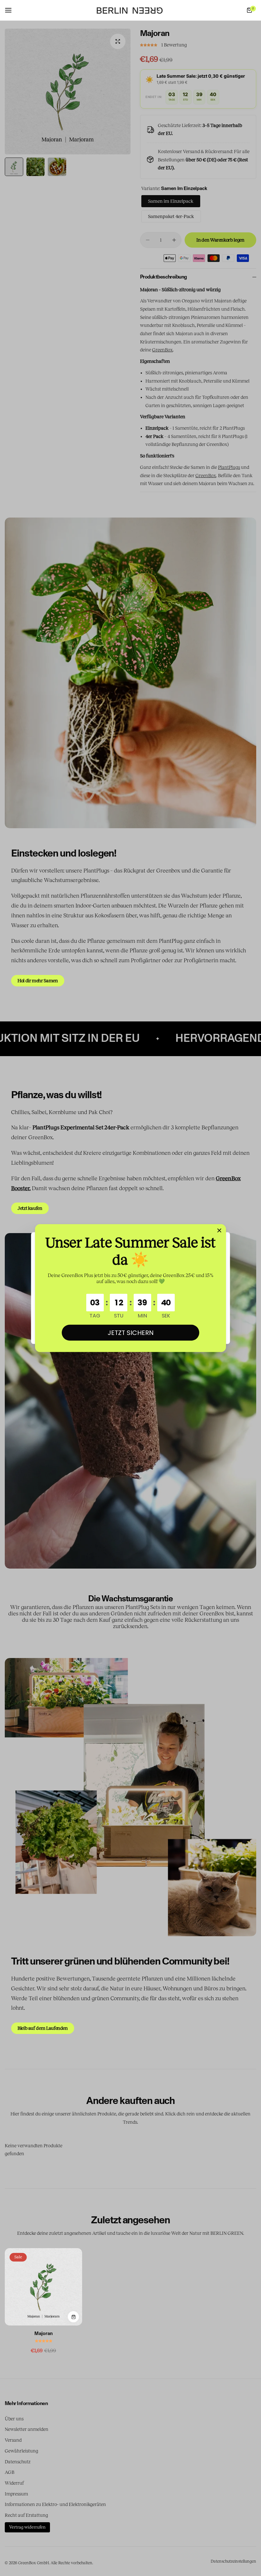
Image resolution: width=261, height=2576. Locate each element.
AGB (10, 2472)
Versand (13, 2440)
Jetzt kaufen (30, 1208)
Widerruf (14, 2483)
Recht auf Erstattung (26, 2515)
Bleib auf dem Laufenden (43, 2028)
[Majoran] (43, 2287)
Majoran (44, 2334)
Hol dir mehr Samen (38, 981)
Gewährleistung (21, 2451)
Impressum (16, 2494)
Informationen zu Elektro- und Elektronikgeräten (55, 2504)
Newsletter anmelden (27, 2429)
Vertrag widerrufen (27, 2527)
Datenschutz (18, 2462)
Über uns (14, 2419)
